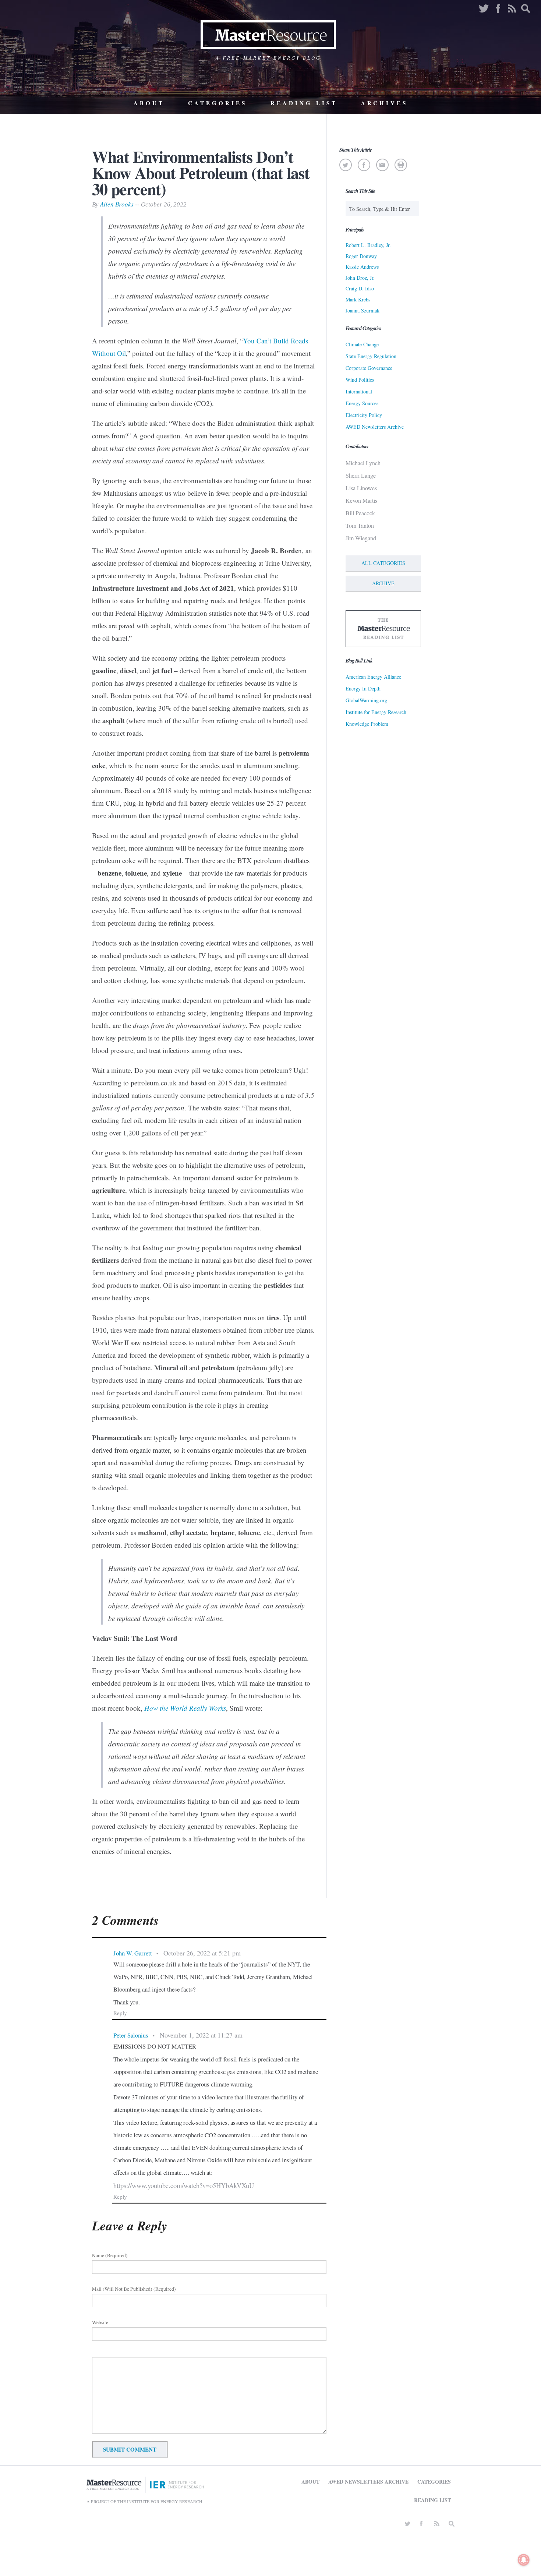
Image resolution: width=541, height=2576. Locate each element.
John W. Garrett (133, 1953)
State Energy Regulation (371, 356)
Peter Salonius (131, 2035)
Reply (120, 2013)
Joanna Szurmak (363, 310)
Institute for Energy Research (376, 712)
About (149, 103)
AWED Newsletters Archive (375, 427)
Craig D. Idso (360, 288)
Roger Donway (361, 256)
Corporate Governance (369, 368)
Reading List (304, 103)
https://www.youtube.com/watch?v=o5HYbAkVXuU (184, 2185)
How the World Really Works (185, 1708)
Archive (383, 583)
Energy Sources (362, 403)
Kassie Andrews (362, 267)
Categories (218, 103)
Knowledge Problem (367, 724)
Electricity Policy (364, 415)
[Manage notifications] (524, 2560)
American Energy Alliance (373, 677)
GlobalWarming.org (366, 700)
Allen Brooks (117, 204)
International (359, 391)
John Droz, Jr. (360, 278)
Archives (384, 103)
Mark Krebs (358, 299)
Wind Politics (360, 380)
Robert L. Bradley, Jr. (368, 245)
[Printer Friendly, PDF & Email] (401, 165)
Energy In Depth (363, 688)
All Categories (383, 563)
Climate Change (362, 344)
